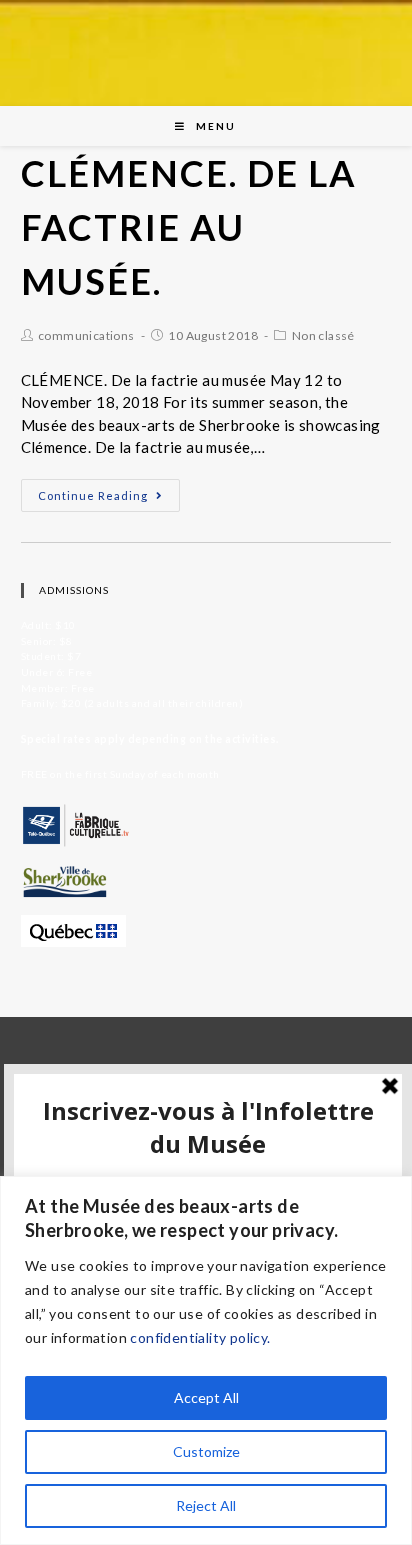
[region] (206, 1360)
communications (86, 335)
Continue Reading (93, 495)
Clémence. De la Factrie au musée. (189, 227)
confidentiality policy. (200, 1337)
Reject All (206, 1505)
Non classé (323, 335)
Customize (206, 1451)
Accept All (206, 1397)
